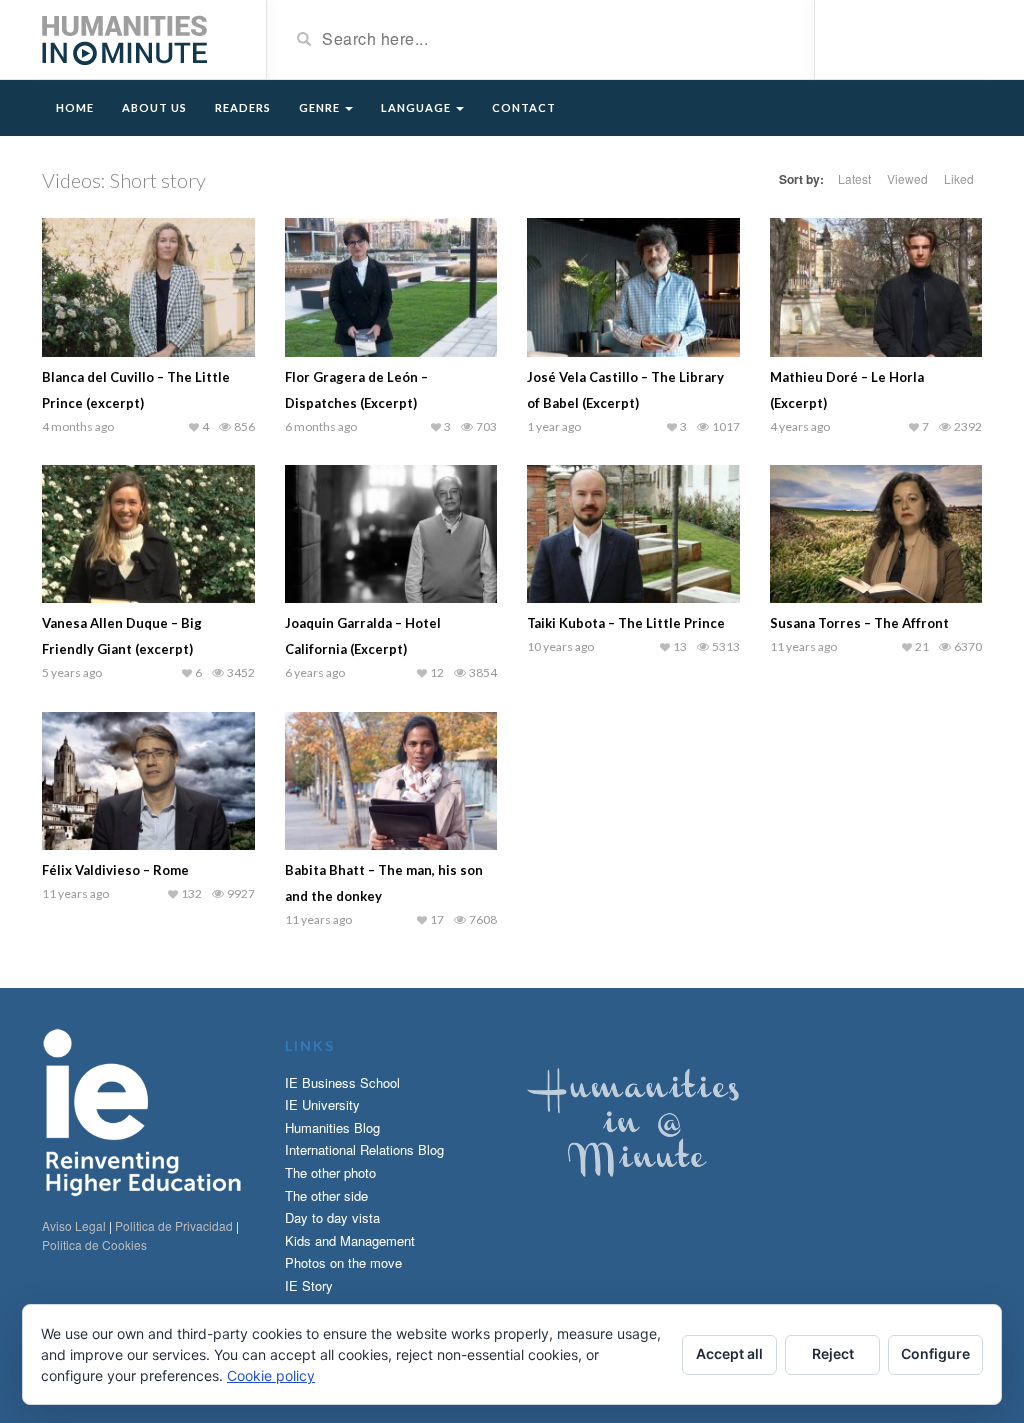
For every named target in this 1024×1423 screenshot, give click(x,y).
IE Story (309, 1285)
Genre (321, 107)
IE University (322, 1104)
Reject (833, 1353)
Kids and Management (350, 1240)
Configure (935, 1353)
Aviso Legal (74, 1225)
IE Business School (342, 1082)
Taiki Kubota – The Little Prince (626, 623)
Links (310, 1045)
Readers (243, 107)
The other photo (330, 1172)
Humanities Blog (332, 1127)
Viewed (907, 178)
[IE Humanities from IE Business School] (124, 38)
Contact (524, 107)
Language (417, 107)
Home (75, 107)
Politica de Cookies (94, 1244)
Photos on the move (343, 1262)
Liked (959, 178)
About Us (154, 107)
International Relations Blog (364, 1149)
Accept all (729, 1353)
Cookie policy (271, 1375)
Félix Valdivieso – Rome (115, 870)
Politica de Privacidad (174, 1225)
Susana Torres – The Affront (859, 623)
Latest (854, 178)
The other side (326, 1195)
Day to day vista (332, 1217)
